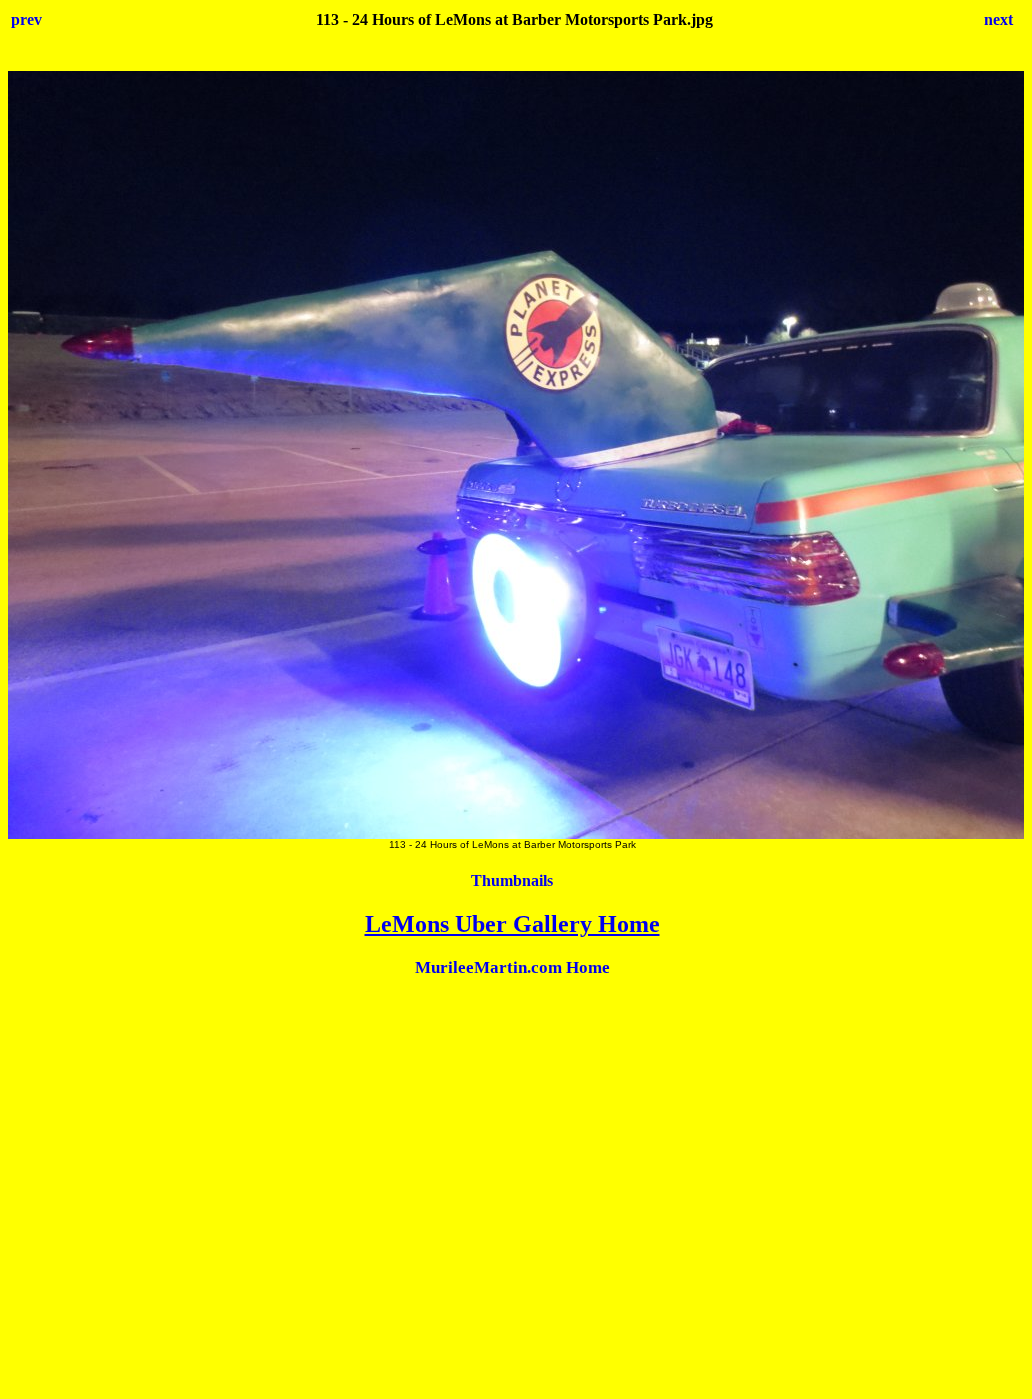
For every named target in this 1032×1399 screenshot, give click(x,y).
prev (26, 19)
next (998, 19)
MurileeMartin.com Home (512, 967)
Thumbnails (512, 880)
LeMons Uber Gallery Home (512, 924)
